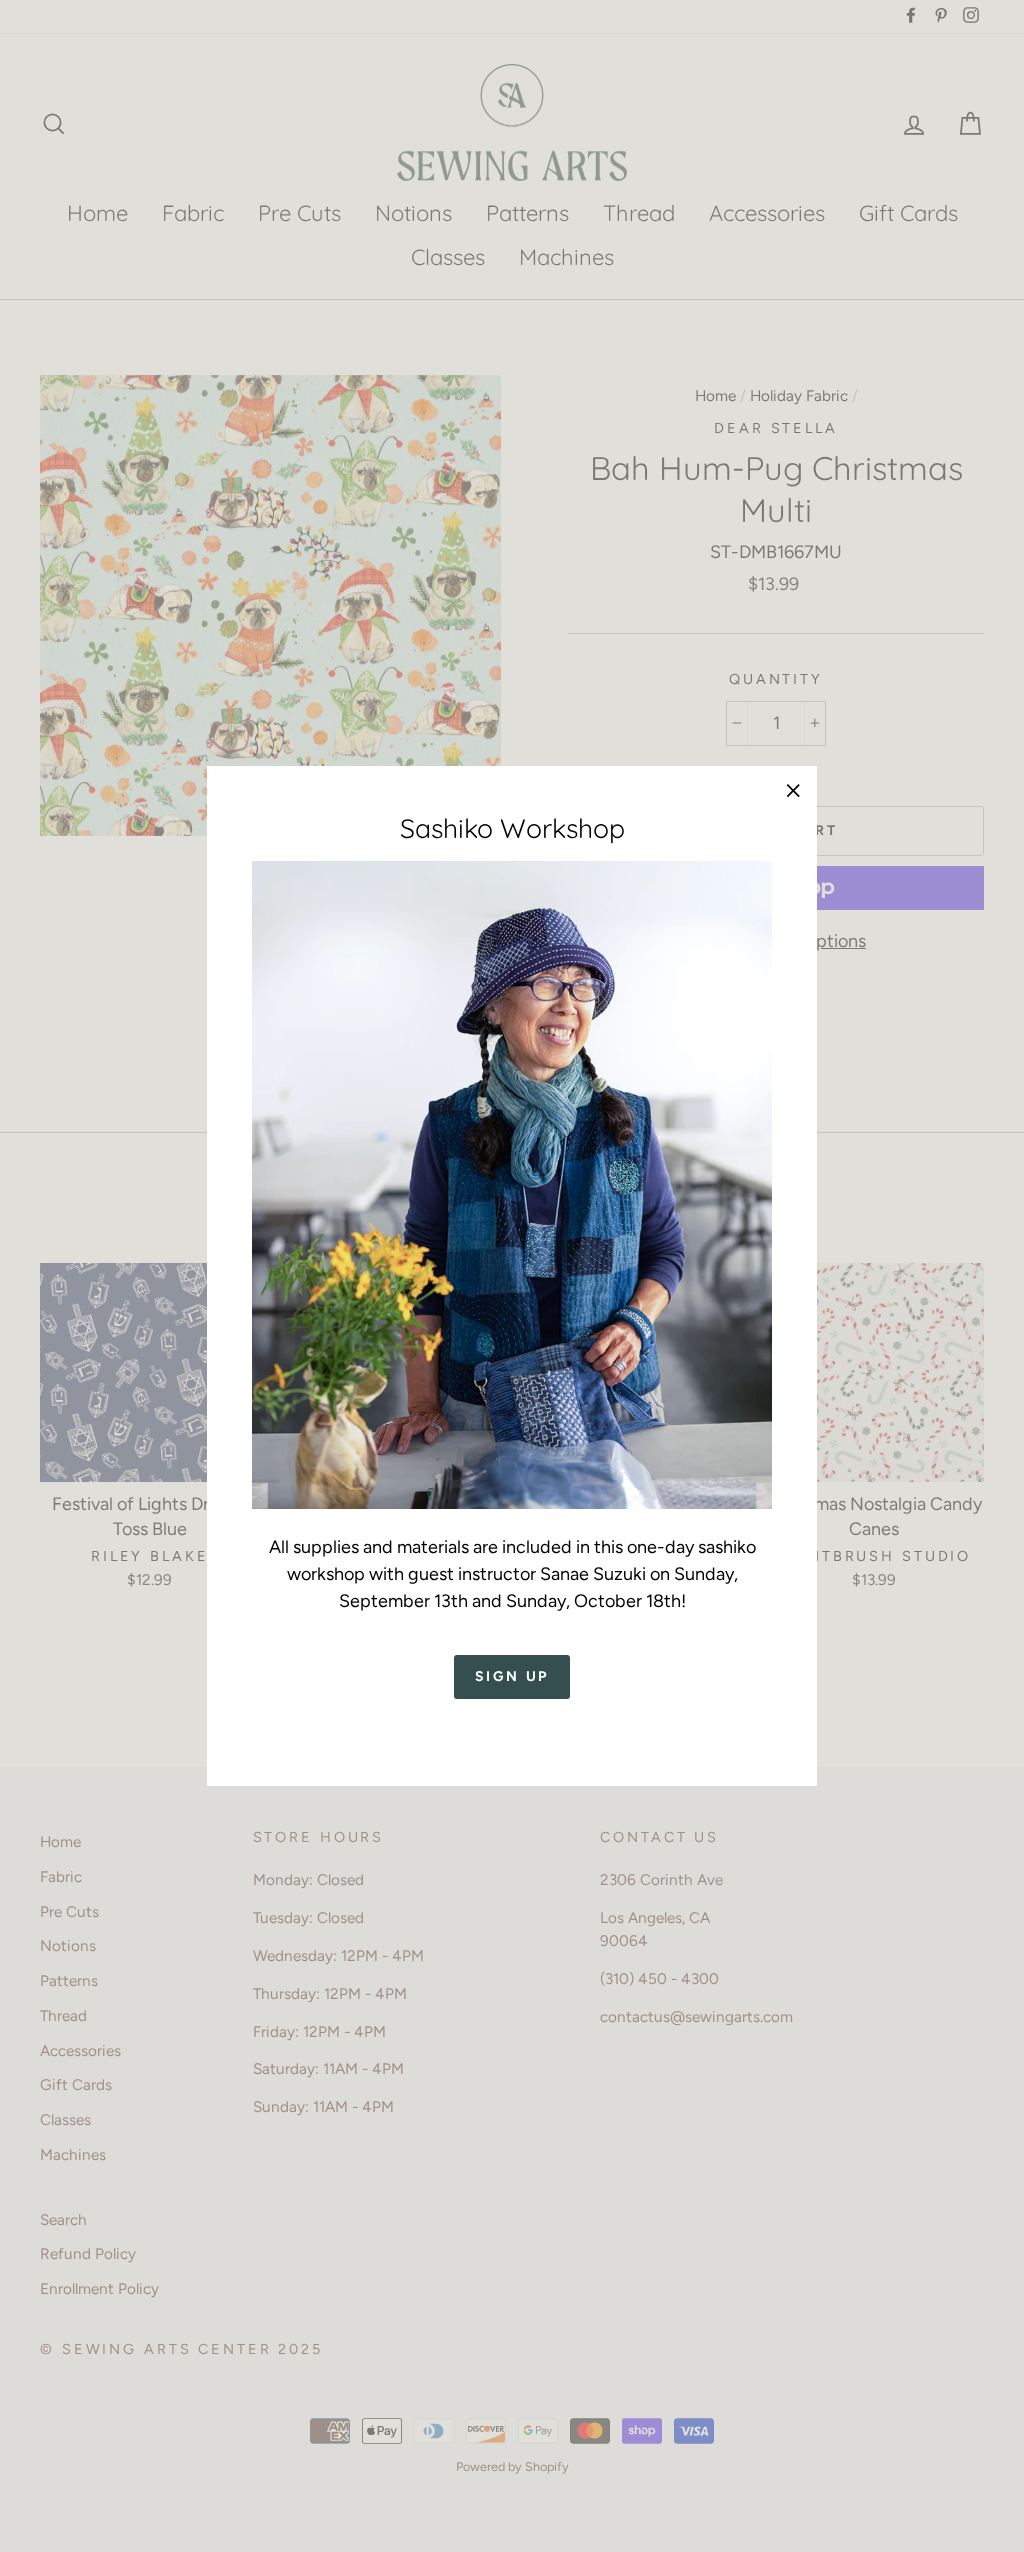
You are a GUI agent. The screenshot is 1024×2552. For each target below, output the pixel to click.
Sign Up (512, 1676)
